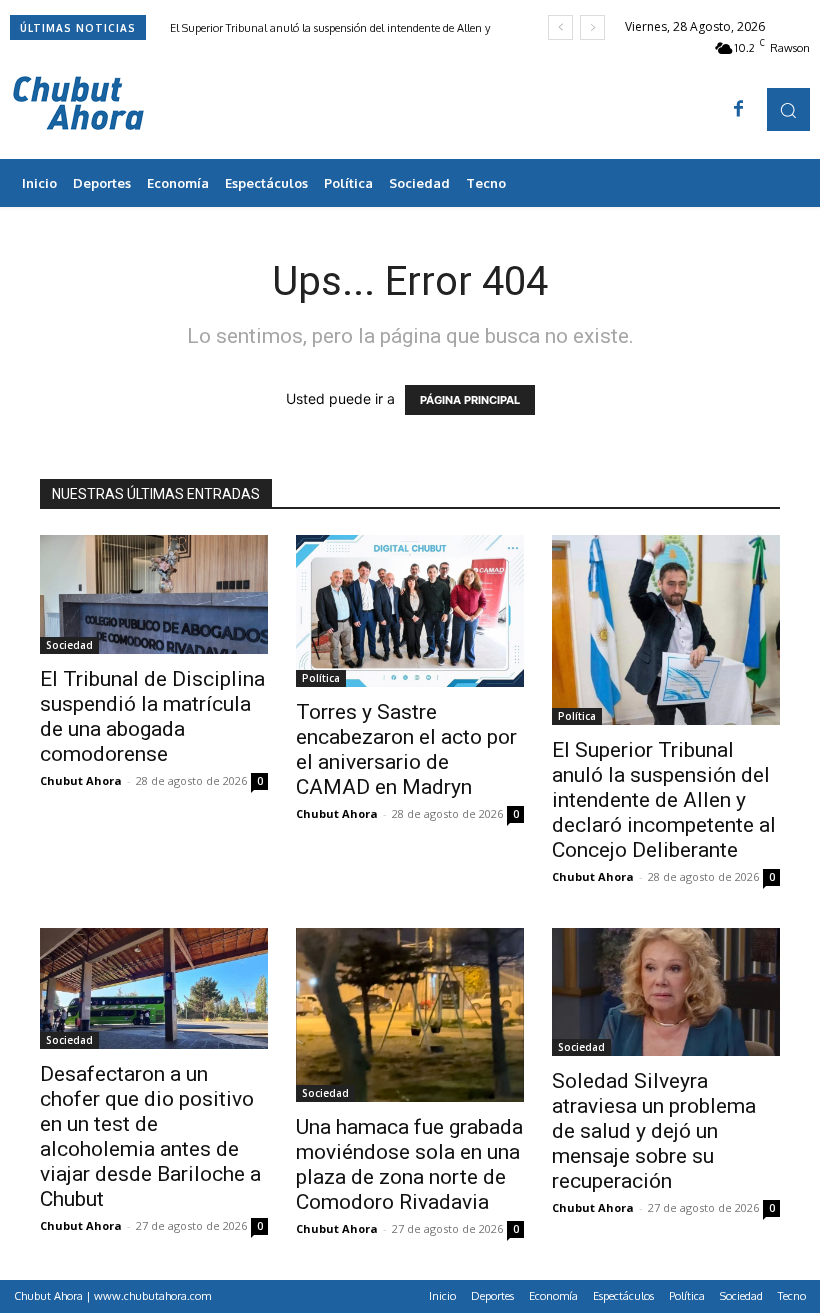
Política (321, 678)
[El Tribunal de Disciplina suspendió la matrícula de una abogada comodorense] (154, 594)
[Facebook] (739, 110)
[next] (592, 27)
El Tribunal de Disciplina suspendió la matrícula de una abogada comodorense (152, 716)
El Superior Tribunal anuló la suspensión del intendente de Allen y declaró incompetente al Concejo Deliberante (664, 800)
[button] (788, 109)
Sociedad (69, 645)
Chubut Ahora (81, 780)
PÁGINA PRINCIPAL (470, 400)
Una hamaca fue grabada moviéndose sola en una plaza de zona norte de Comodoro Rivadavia (409, 1164)
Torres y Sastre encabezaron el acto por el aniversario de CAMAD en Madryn (406, 749)
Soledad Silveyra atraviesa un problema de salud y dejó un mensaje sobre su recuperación (654, 1131)
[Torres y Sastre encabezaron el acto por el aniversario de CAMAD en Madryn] (410, 611)
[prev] (560, 27)
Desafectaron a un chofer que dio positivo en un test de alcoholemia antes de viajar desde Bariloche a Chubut (150, 1136)
